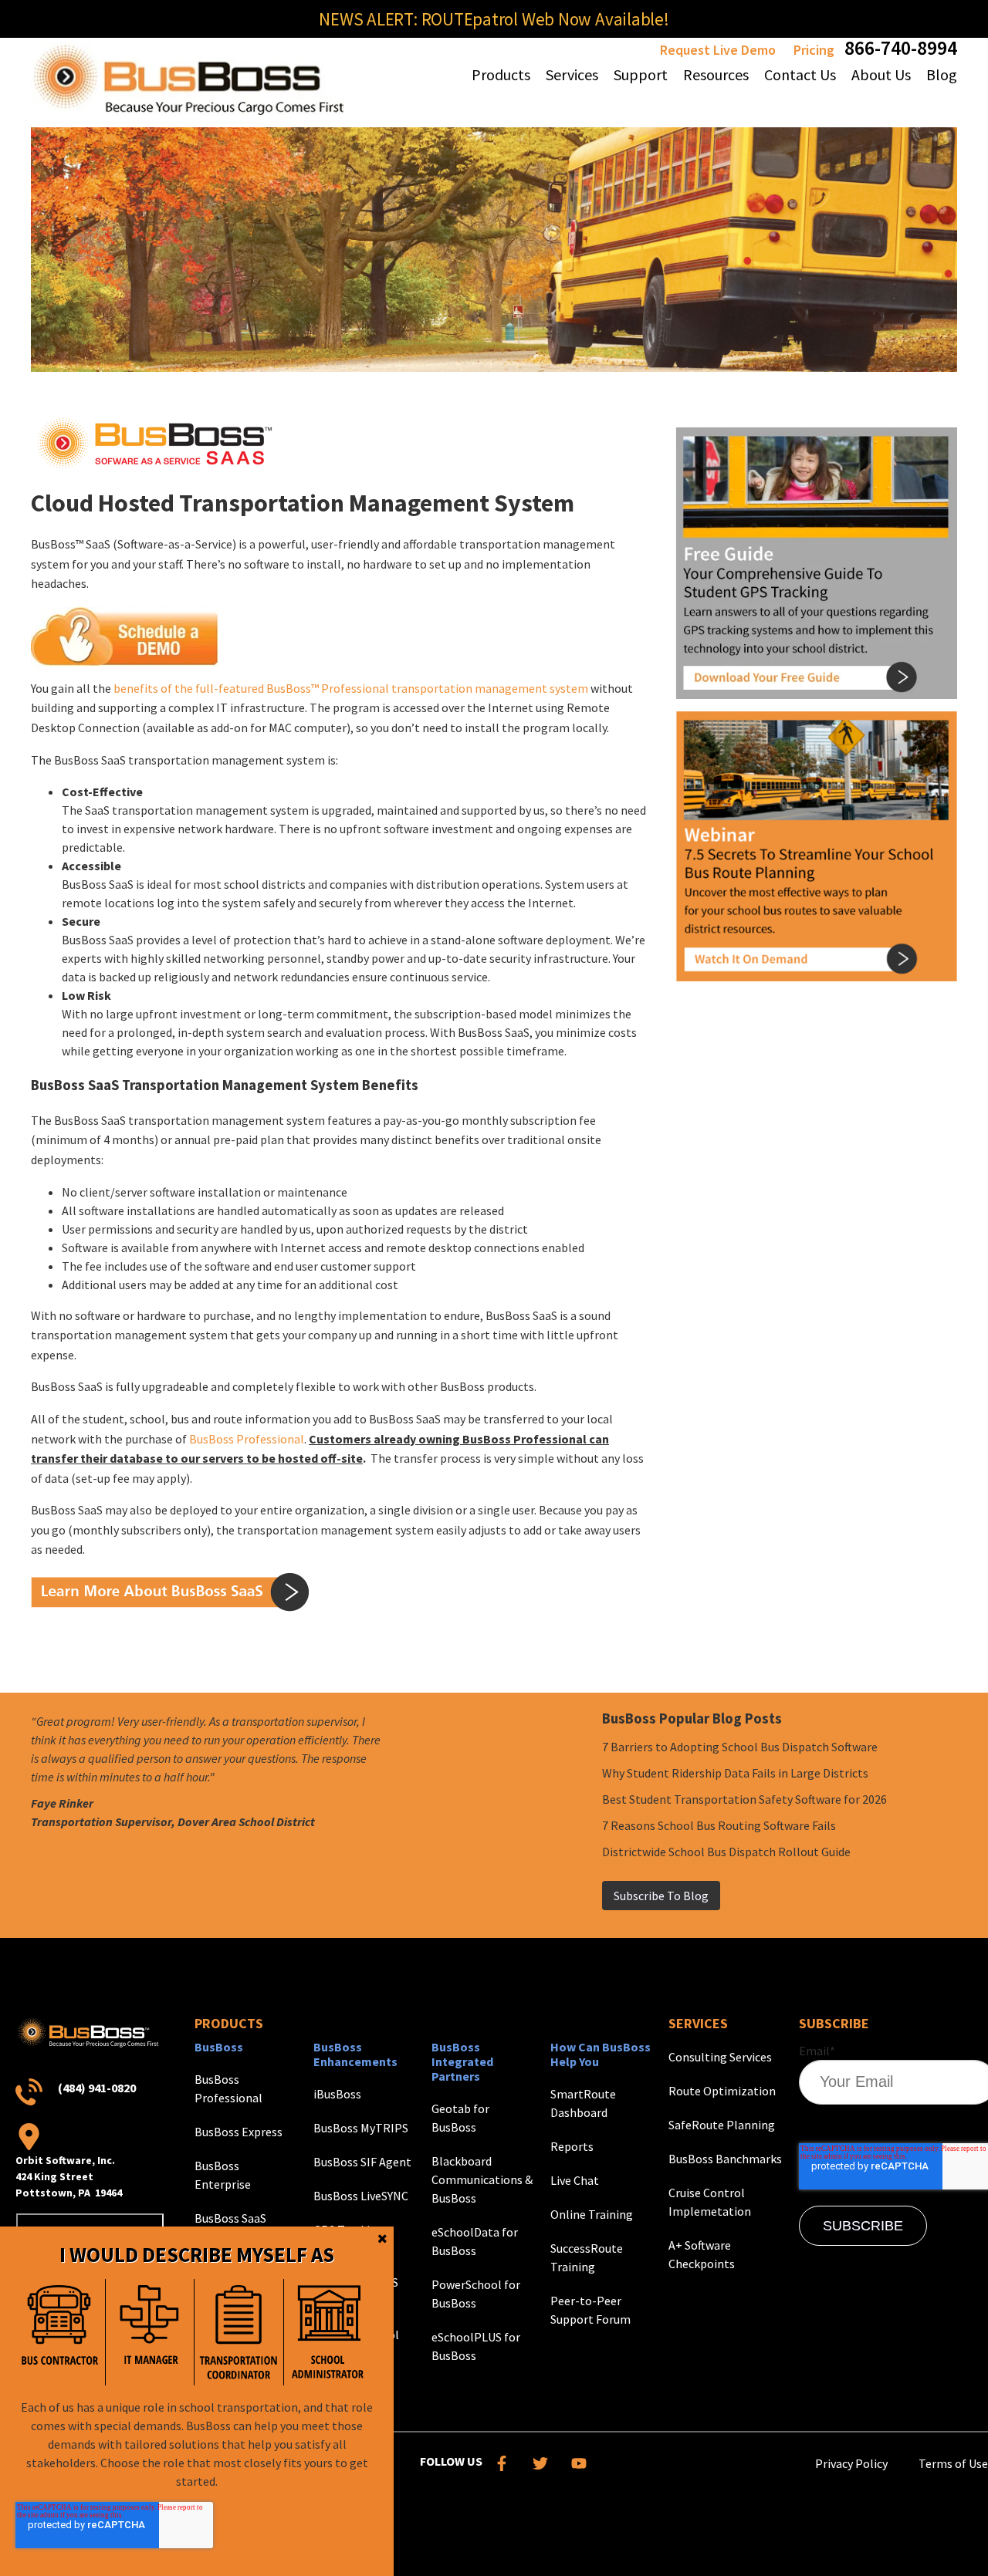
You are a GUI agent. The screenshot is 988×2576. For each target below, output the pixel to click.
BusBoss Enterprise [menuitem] (223, 2175)
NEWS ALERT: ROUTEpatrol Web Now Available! (494, 19)
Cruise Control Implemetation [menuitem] (710, 2202)
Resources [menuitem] (716, 74)
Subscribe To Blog (661, 1896)
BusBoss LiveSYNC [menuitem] (361, 2196)
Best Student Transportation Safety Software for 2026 (744, 1799)
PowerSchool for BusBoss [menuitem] (476, 2294)
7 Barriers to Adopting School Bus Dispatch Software (740, 1747)
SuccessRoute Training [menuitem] (587, 2257)
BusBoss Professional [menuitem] (228, 2088)
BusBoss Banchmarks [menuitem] (725, 2159)
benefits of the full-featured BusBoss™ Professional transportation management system (351, 688)
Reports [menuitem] (572, 2146)
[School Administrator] (328, 2332)
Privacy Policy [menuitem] (851, 2463)
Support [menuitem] (641, 74)
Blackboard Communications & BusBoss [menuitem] (482, 2179)
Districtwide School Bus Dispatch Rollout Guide (726, 1852)
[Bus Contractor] (60, 2332)
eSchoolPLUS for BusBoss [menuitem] (476, 2346)
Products (229, 2023)
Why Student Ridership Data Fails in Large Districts (735, 1773)
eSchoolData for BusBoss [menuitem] (475, 2241)
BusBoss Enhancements (355, 2054)
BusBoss (219, 2047)
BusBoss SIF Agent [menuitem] (362, 2162)
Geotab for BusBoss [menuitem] (460, 2118)
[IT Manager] (150, 2332)
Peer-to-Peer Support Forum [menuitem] (590, 2310)
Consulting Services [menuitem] (720, 2057)
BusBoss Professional (247, 1439)
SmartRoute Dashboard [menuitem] (583, 2103)
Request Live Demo (718, 50)
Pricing (814, 50)
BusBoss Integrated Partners (462, 2061)
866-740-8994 (901, 47)
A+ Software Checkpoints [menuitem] (702, 2254)
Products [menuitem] (501, 74)
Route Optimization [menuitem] (722, 2091)
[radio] (60, 2332)
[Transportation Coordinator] (239, 2332)
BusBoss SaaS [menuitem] (230, 2218)
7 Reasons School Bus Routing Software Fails (719, 1825)
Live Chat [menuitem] (575, 2180)
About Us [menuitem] (881, 74)
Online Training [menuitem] (592, 2214)
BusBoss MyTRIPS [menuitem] (361, 2128)
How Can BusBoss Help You (601, 2054)
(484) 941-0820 (97, 2088)
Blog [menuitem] (942, 74)
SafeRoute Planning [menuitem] (722, 2125)
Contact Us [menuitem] (800, 74)
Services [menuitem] (572, 74)
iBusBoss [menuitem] (337, 2094)
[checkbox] (194, 2332)
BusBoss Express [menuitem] (239, 2132)
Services (698, 2023)
